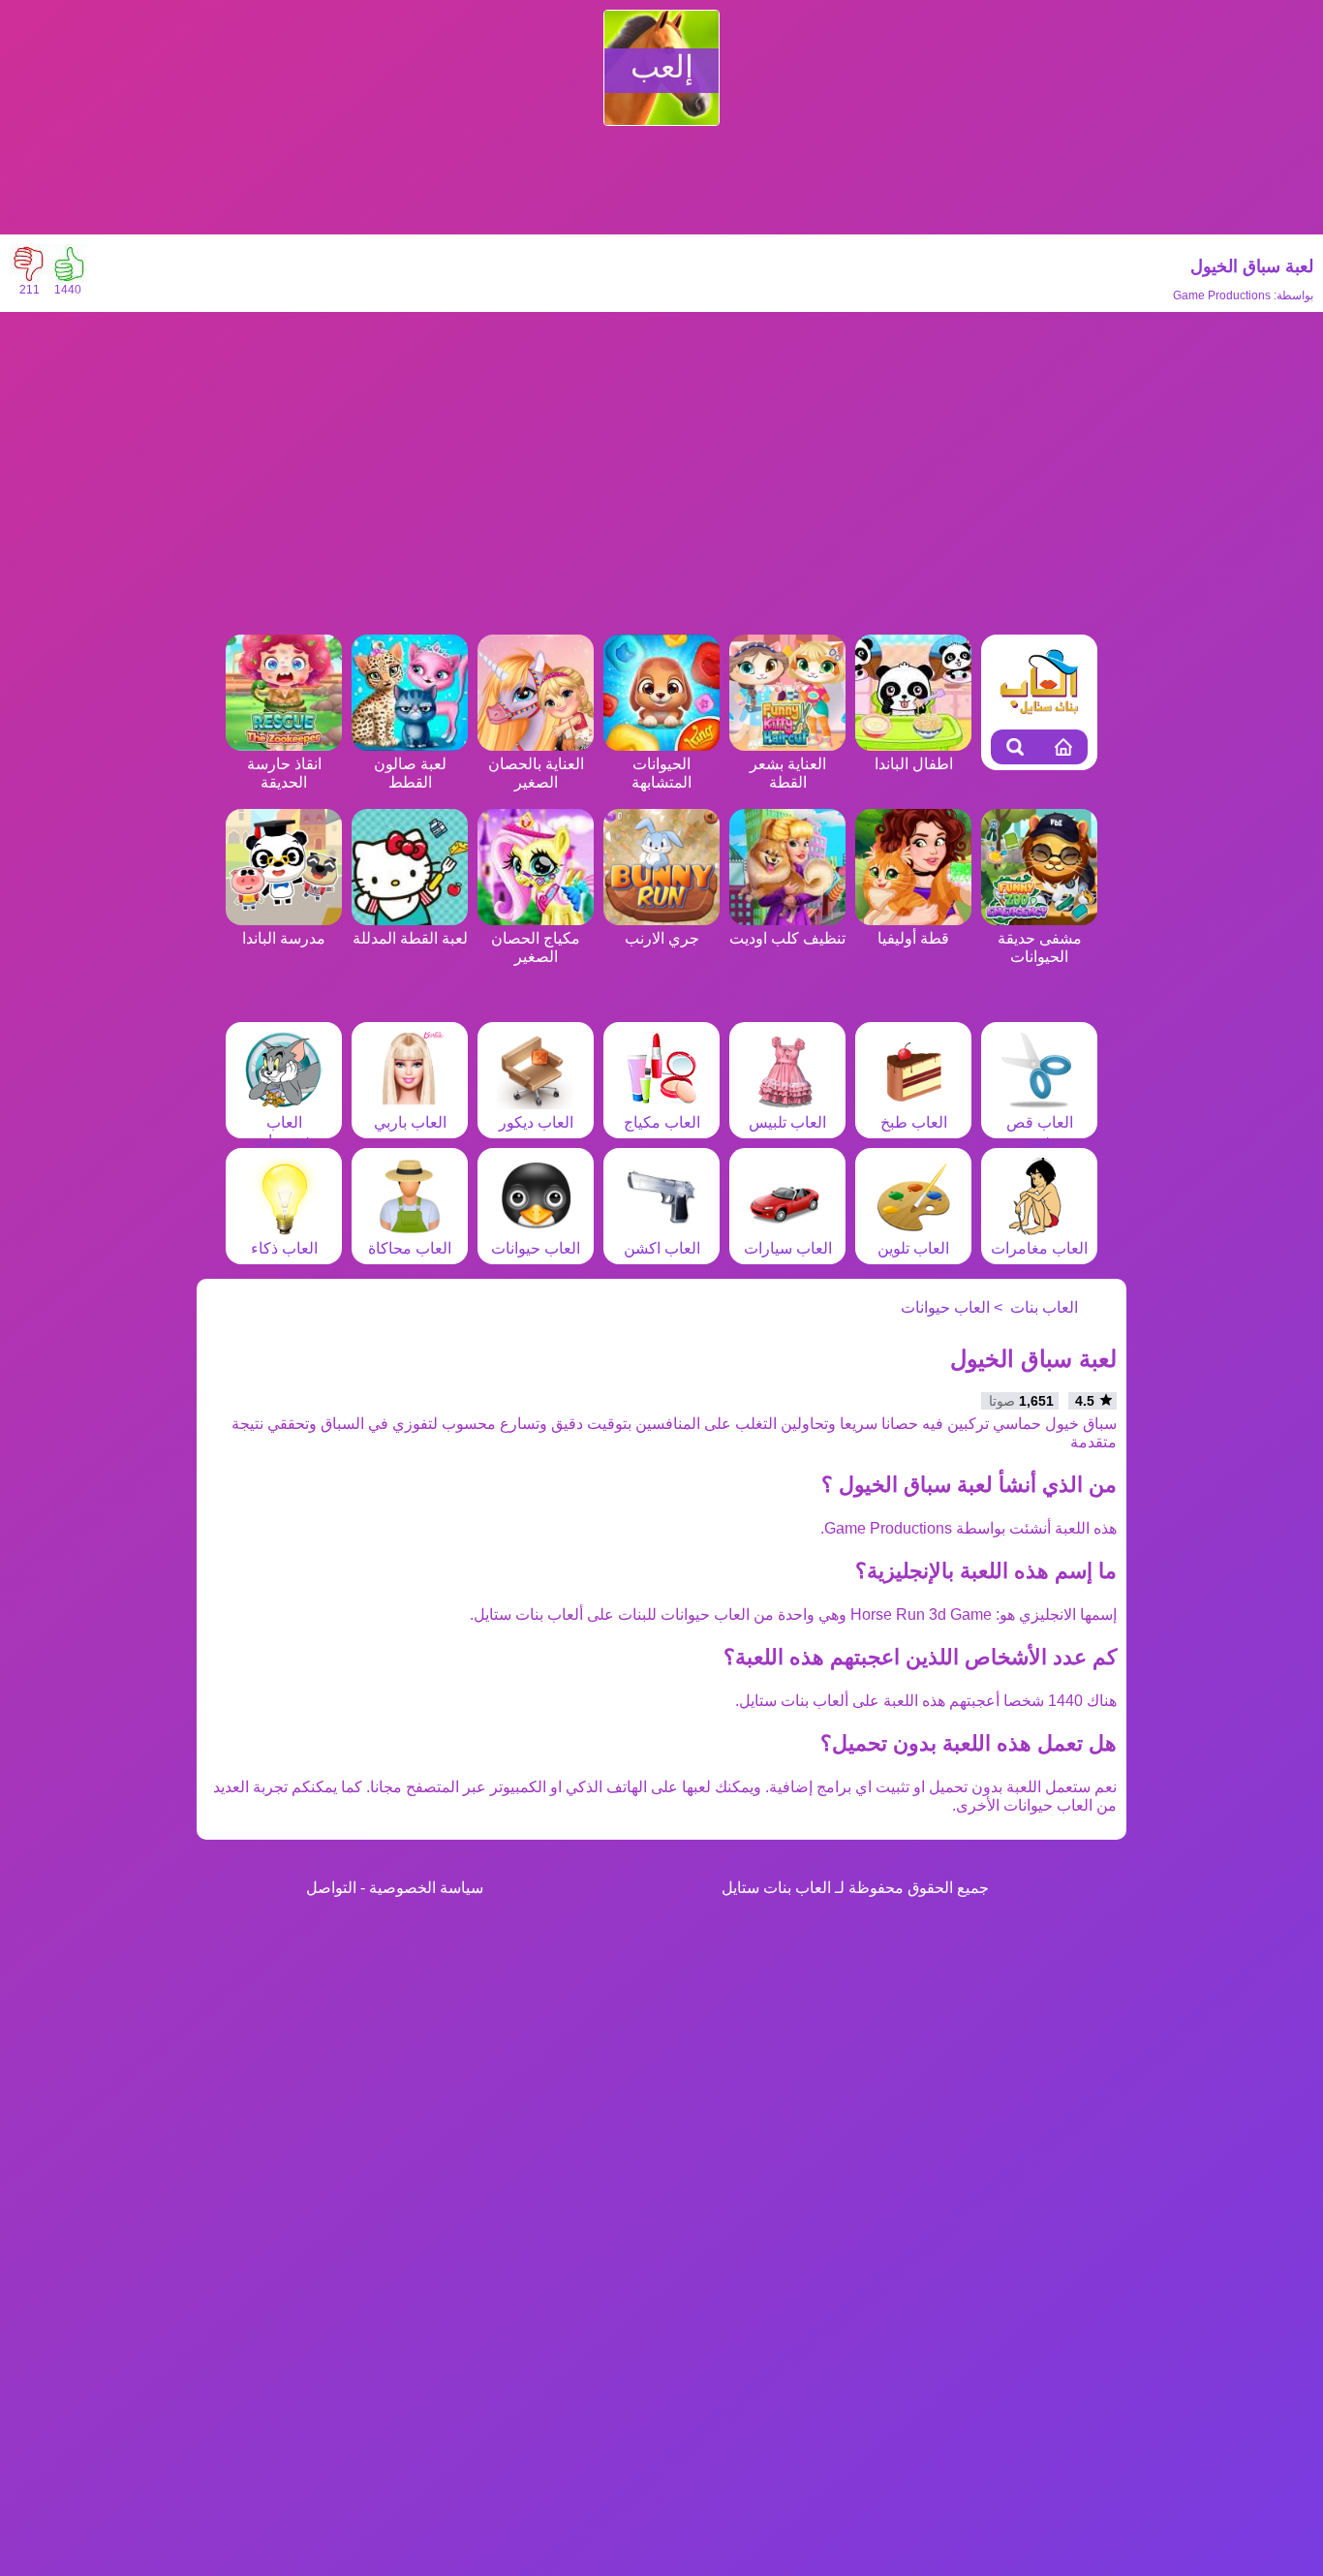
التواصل (331, 1888)
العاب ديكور (536, 1122)
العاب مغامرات (1039, 1248)
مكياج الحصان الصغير (536, 947)
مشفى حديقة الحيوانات (1040, 947)
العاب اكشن (662, 1248)
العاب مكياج (662, 1122)
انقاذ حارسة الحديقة (284, 773)
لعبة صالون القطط (410, 773)
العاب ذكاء (284, 1248)
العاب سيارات (788, 1248)
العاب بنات (1044, 1307)
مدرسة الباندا (284, 938)
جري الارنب (662, 938)
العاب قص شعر (1040, 1132)
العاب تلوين (913, 1248)
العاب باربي (410, 1122)
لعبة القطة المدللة (410, 938)
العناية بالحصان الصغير (536, 773)
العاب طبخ (914, 1122)
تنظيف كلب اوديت (787, 938)
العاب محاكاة (410, 1248)
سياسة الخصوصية (426, 1888)
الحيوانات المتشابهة (661, 773)
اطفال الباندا (914, 764)
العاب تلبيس (787, 1122)
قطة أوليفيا (913, 938)
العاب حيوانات (536, 1248)
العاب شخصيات (284, 1132)
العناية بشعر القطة (788, 773)
